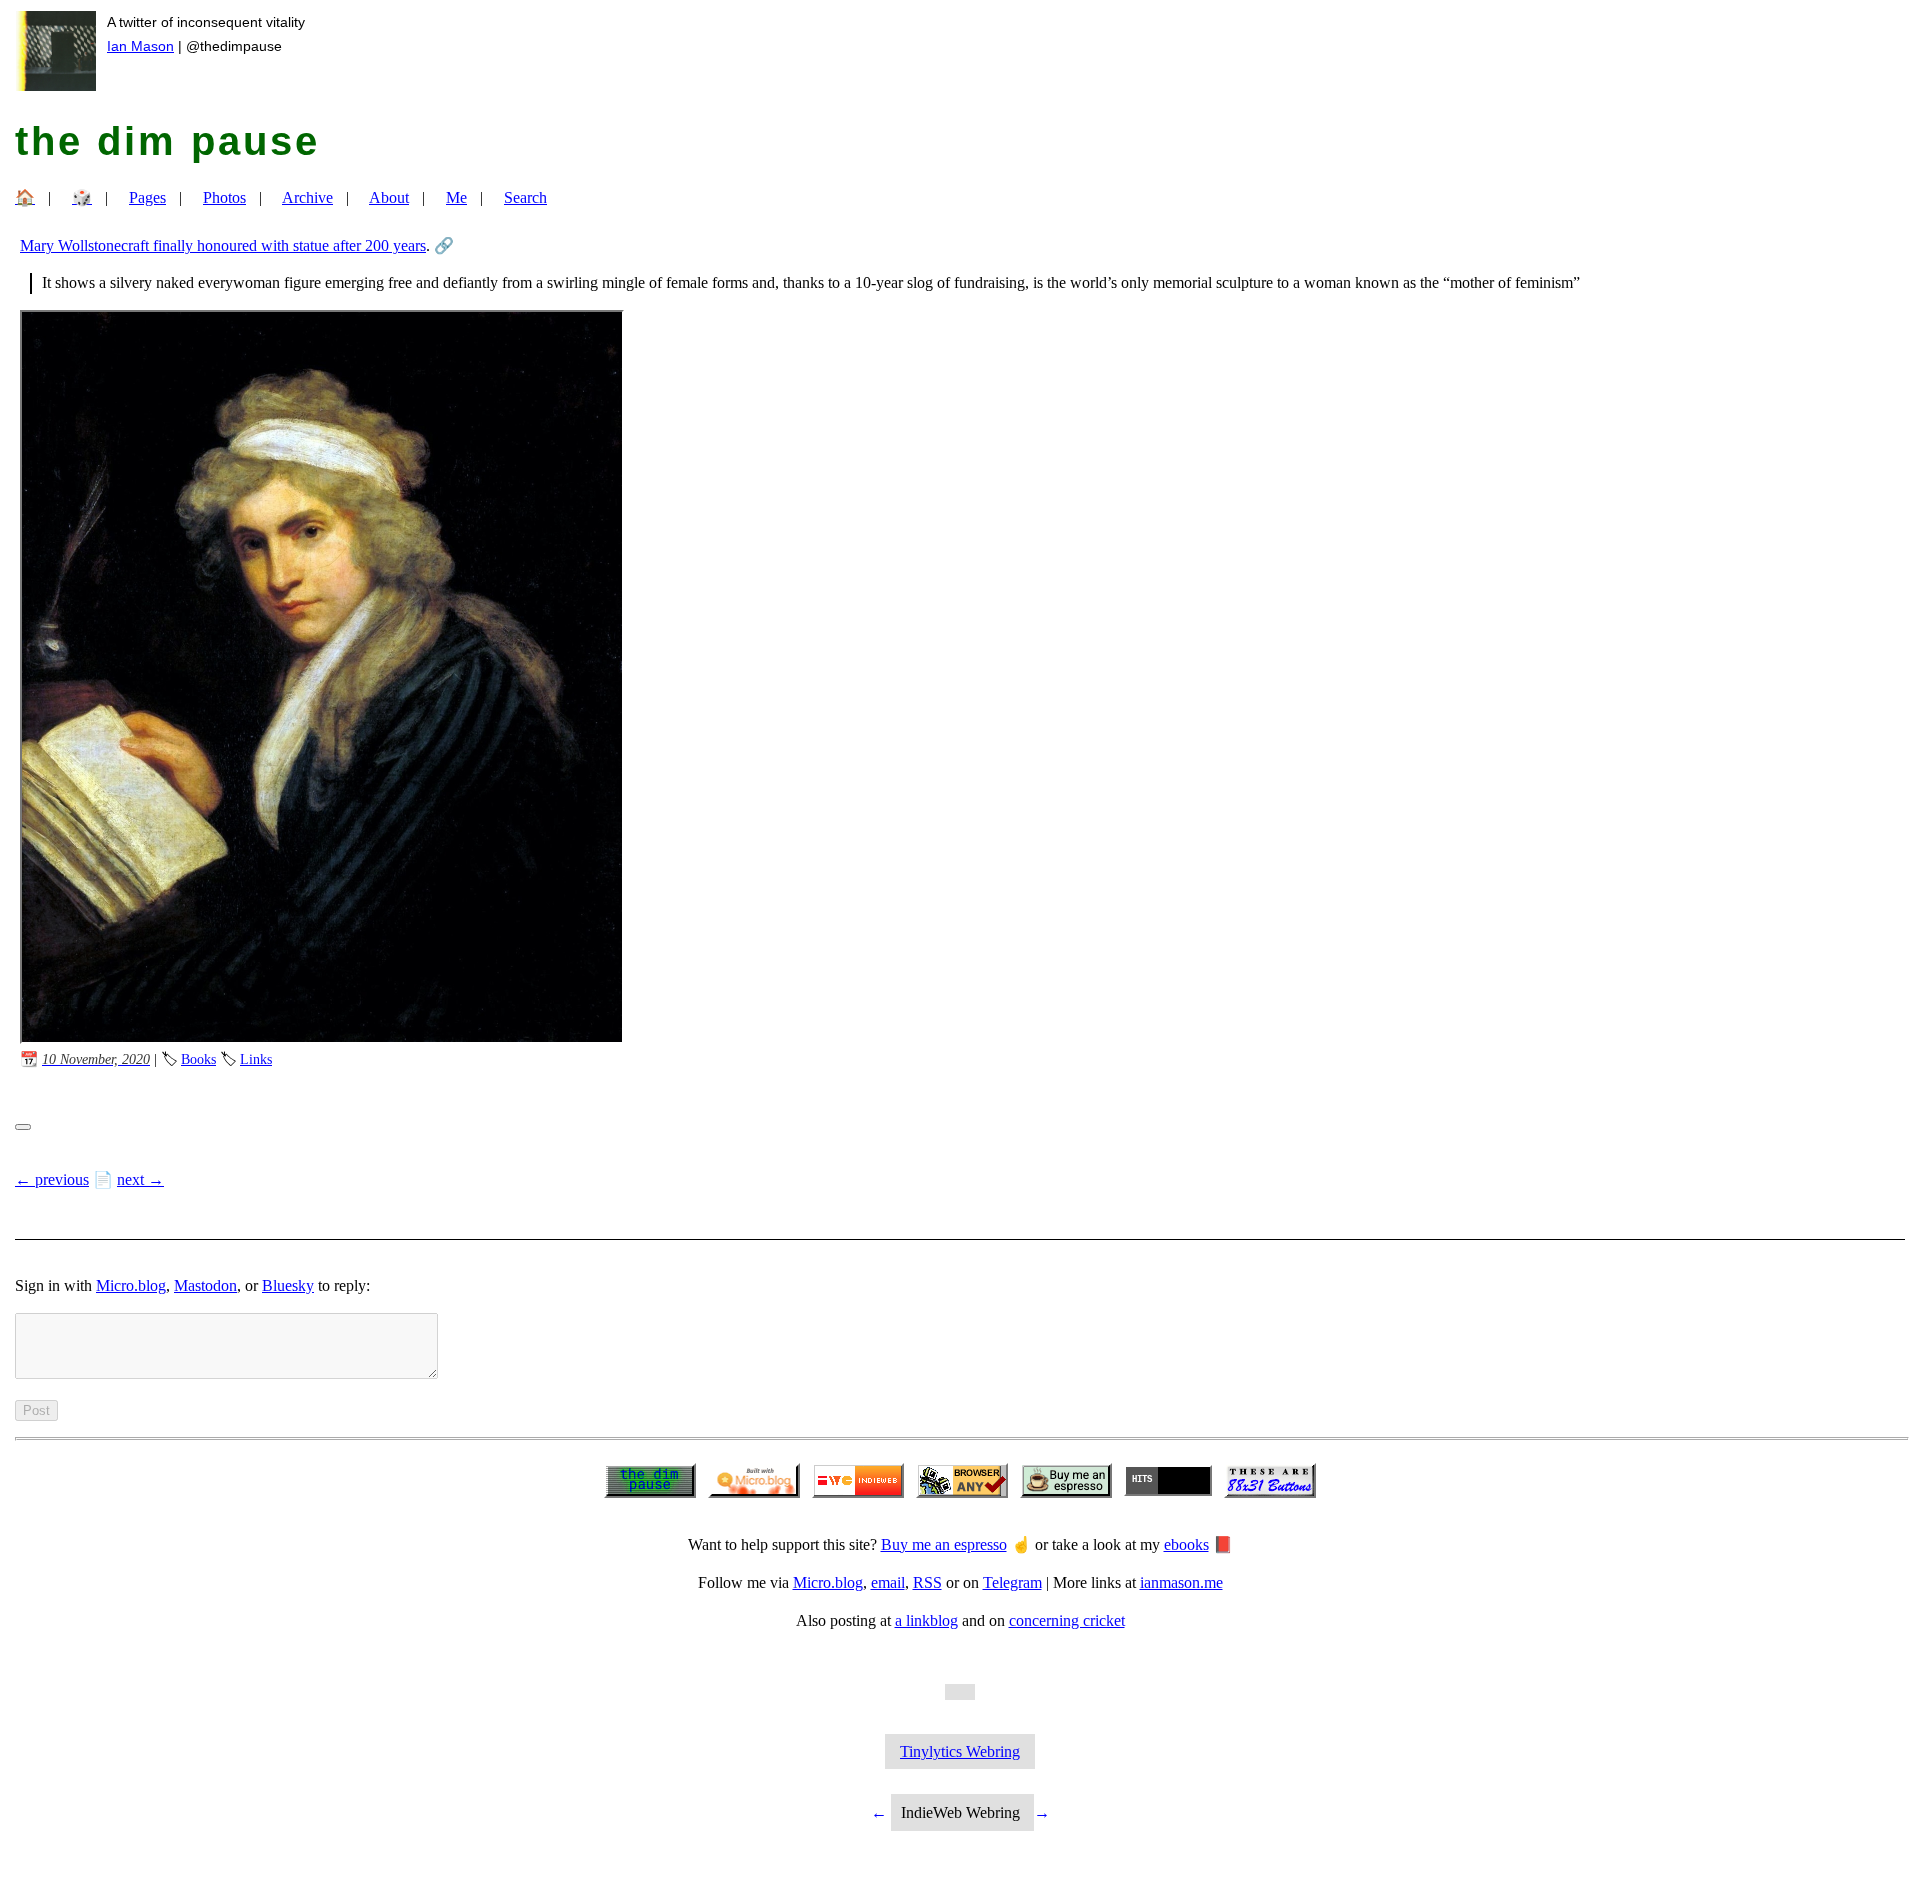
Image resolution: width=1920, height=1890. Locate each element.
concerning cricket (1067, 1620)
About (389, 197)
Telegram (1012, 1582)
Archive (307, 197)
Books (198, 1059)
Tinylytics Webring (960, 1751)
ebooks (1186, 1544)
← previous (52, 1179)
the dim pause (167, 141)
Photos (224, 197)
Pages (147, 197)
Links (256, 1059)
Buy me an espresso (944, 1544)
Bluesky (288, 1285)
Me (456, 197)
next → (140, 1179)
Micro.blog (131, 1285)
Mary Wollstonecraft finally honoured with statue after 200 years (223, 245)
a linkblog (926, 1620)
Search (525, 197)
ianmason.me (1181, 1582)
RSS (927, 1582)
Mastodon (205, 1285)
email (888, 1582)
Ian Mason (140, 46)
